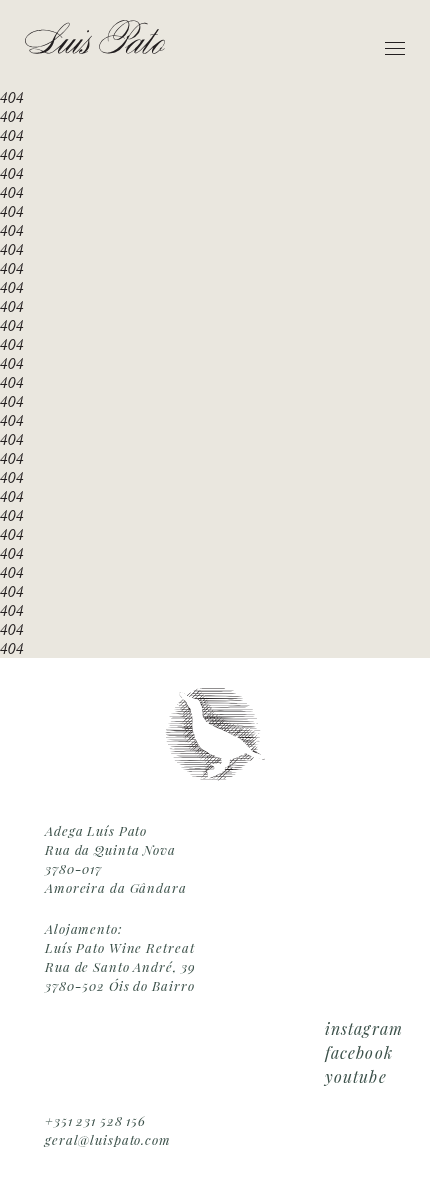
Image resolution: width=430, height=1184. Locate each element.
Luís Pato (95, 37)
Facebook (359, 1052)
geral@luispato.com (108, 1139)
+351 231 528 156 (95, 1120)
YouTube (356, 1076)
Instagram (364, 1028)
